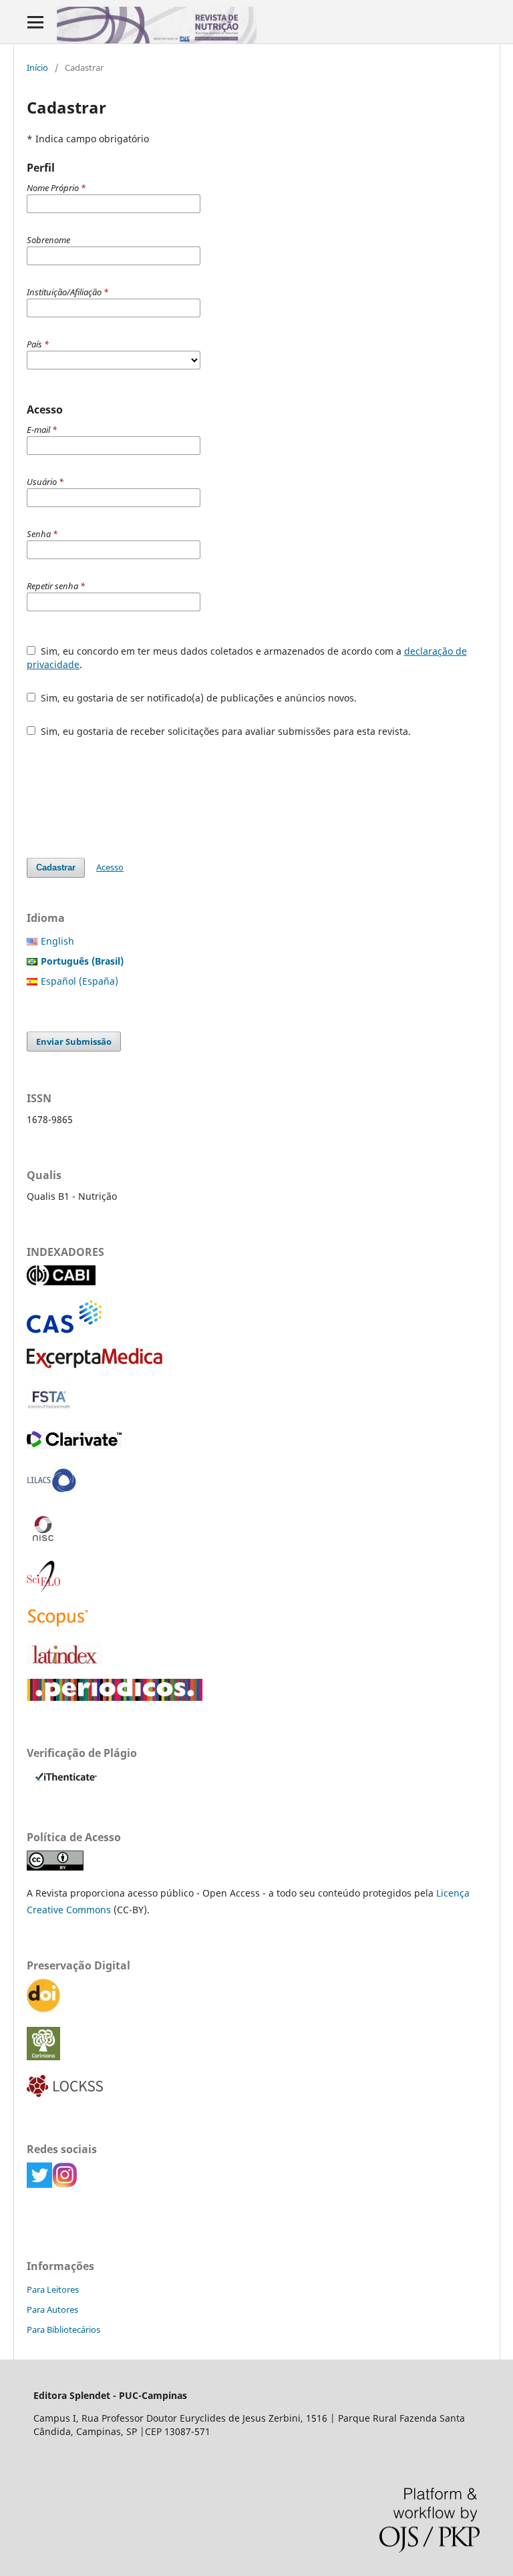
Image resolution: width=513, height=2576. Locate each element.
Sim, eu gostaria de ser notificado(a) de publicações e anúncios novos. (197, 698)
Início (37, 67)
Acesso (110, 867)
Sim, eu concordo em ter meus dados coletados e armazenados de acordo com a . (247, 658)
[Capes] (115, 1697)
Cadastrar (56, 867)
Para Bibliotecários (63, 2329)
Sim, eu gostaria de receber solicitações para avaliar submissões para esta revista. (224, 731)
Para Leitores (53, 2289)
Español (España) (79, 981)
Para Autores (52, 2309)
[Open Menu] (35, 22)
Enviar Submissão (74, 1041)
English (57, 941)
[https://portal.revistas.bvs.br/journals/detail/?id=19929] (52, 1493)
